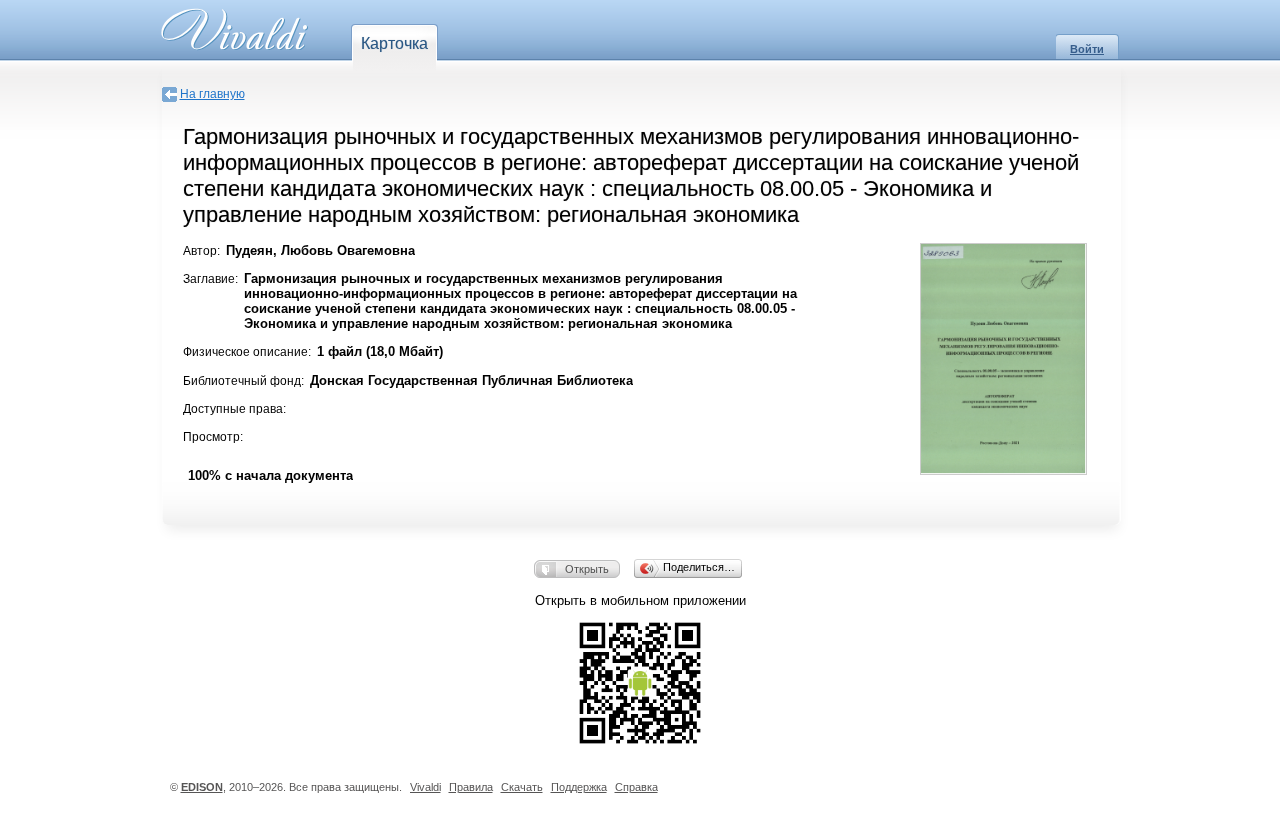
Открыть (587, 569)
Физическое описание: (247, 352)
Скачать (522, 787)
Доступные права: (234, 409)
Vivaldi (425, 787)
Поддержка (579, 787)
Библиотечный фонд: (243, 381)
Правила (471, 787)
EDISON (202, 787)
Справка (636, 787)
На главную (212, 94)
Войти (1087, 49)
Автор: (201, 251)
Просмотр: (213, 437)
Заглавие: (210, 279)
